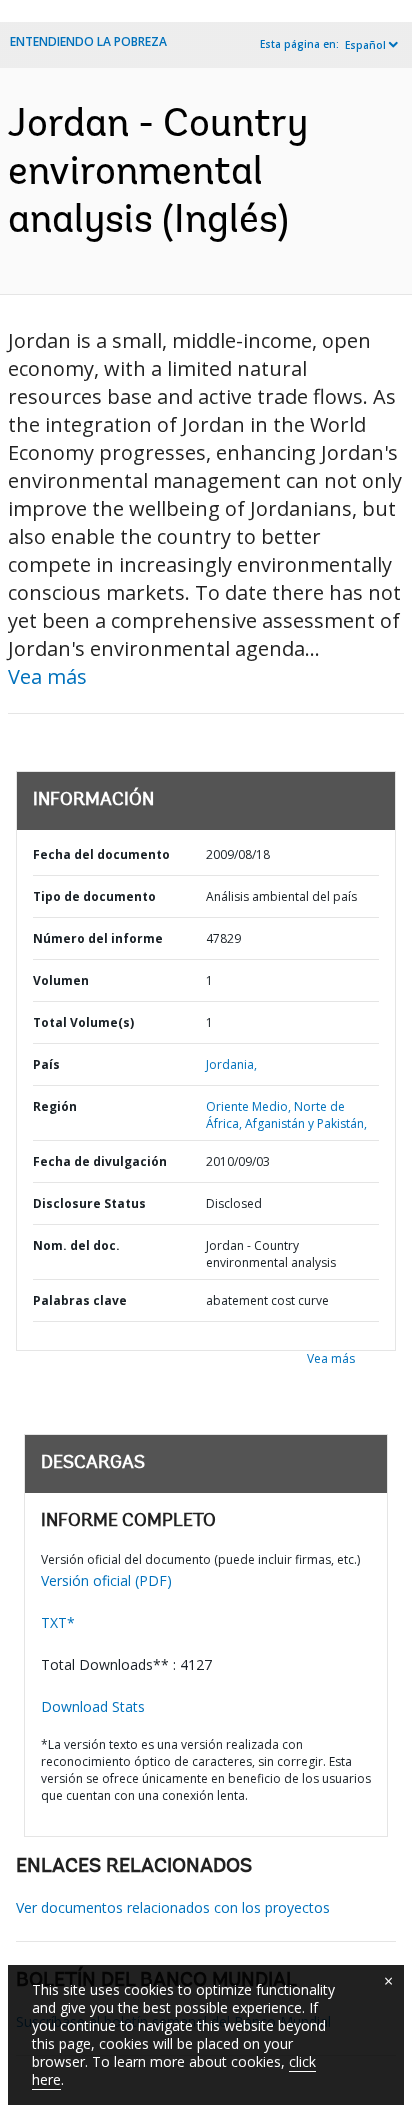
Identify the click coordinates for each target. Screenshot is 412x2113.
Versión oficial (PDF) (106, 1580)
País (46, 1064)
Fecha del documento (101, 854)
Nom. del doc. (76, 1245)
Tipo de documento (94, 896)
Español (365, 45)
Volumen (61, 980)
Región (55, 1106)
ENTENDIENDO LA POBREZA (88, 41)
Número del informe (98, 938)
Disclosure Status (89, 1203)
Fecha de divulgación (100, 1161)
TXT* (58, 1622)
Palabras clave (80, 1300)
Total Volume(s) (83, 1022)
